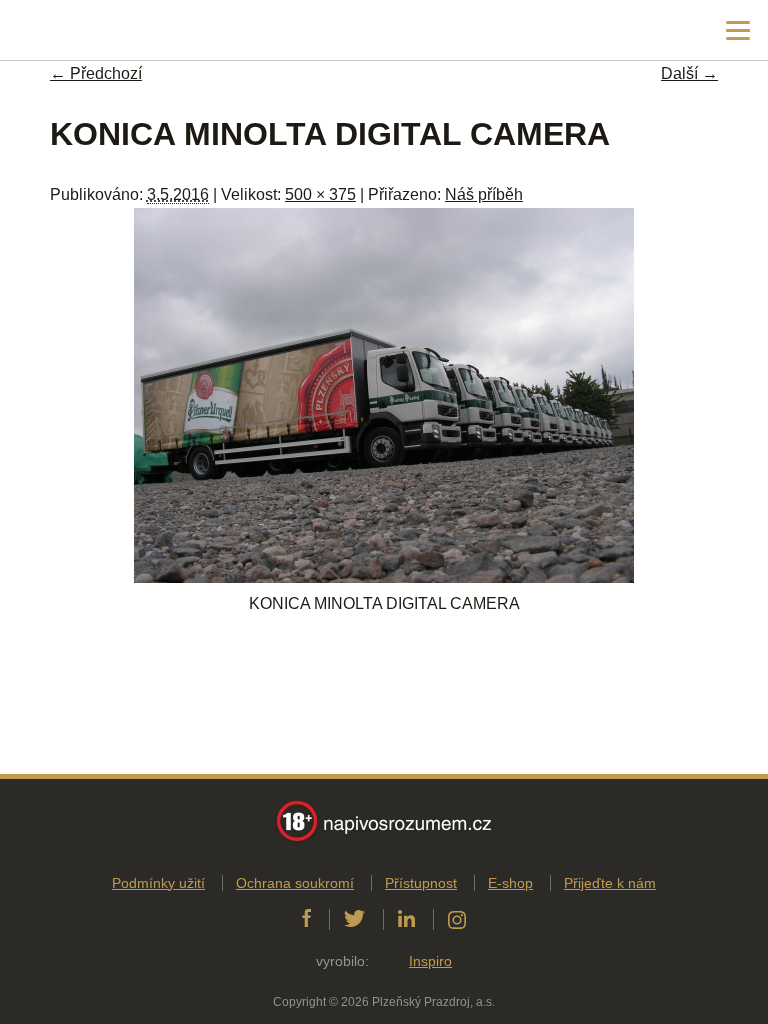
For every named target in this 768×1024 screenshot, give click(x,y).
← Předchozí (96, 73)
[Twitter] (354, 919)
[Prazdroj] (99, 30)
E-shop (510, 883)
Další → (689, 73)
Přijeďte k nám (610, 883)
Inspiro (430, 961)
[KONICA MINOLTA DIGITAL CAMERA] (384, 577)
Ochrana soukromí (295, 883)
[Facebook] (306, 919)
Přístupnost (421, 883)
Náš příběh (484, 194)
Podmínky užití (158, 883)
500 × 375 (320, 194)
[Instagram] (457, 919)
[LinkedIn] (406, 919)
